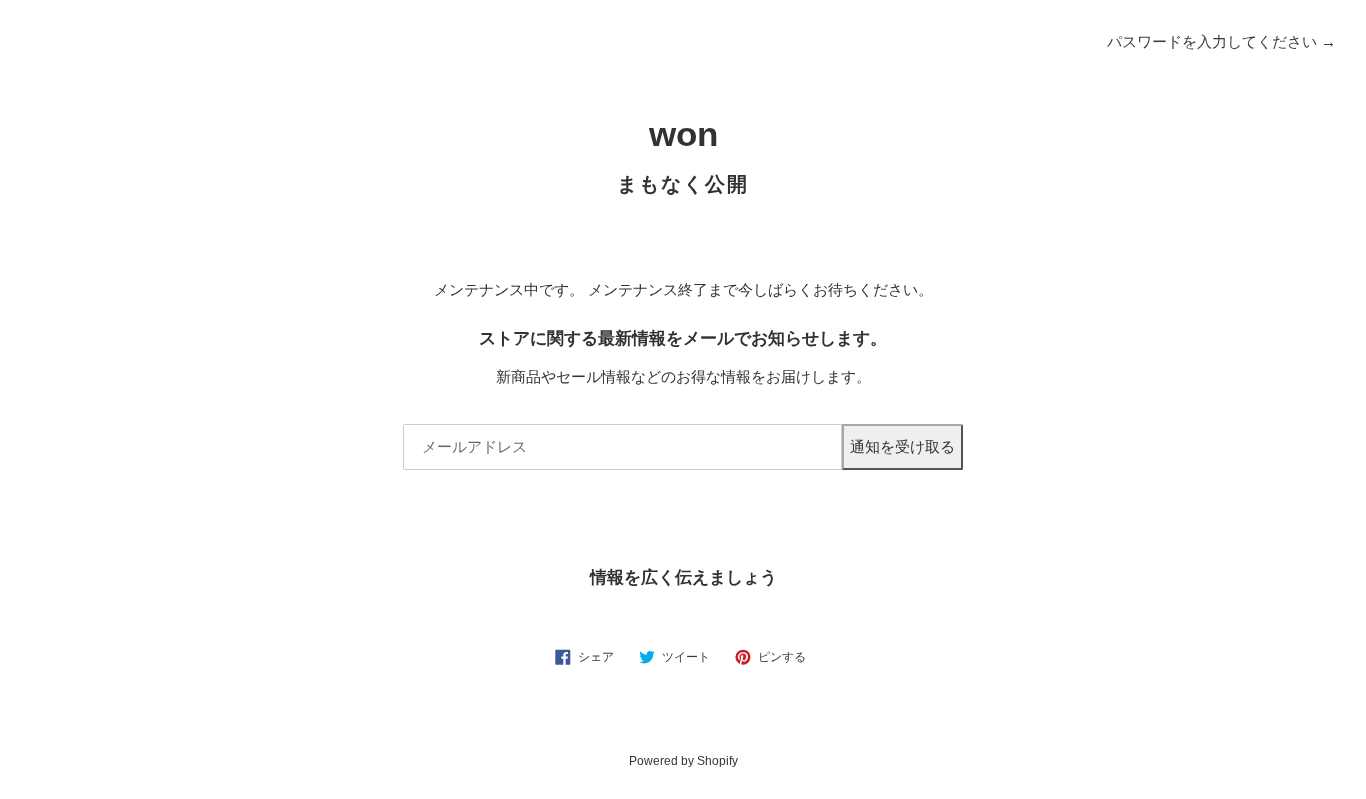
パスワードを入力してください (1221, 41)
